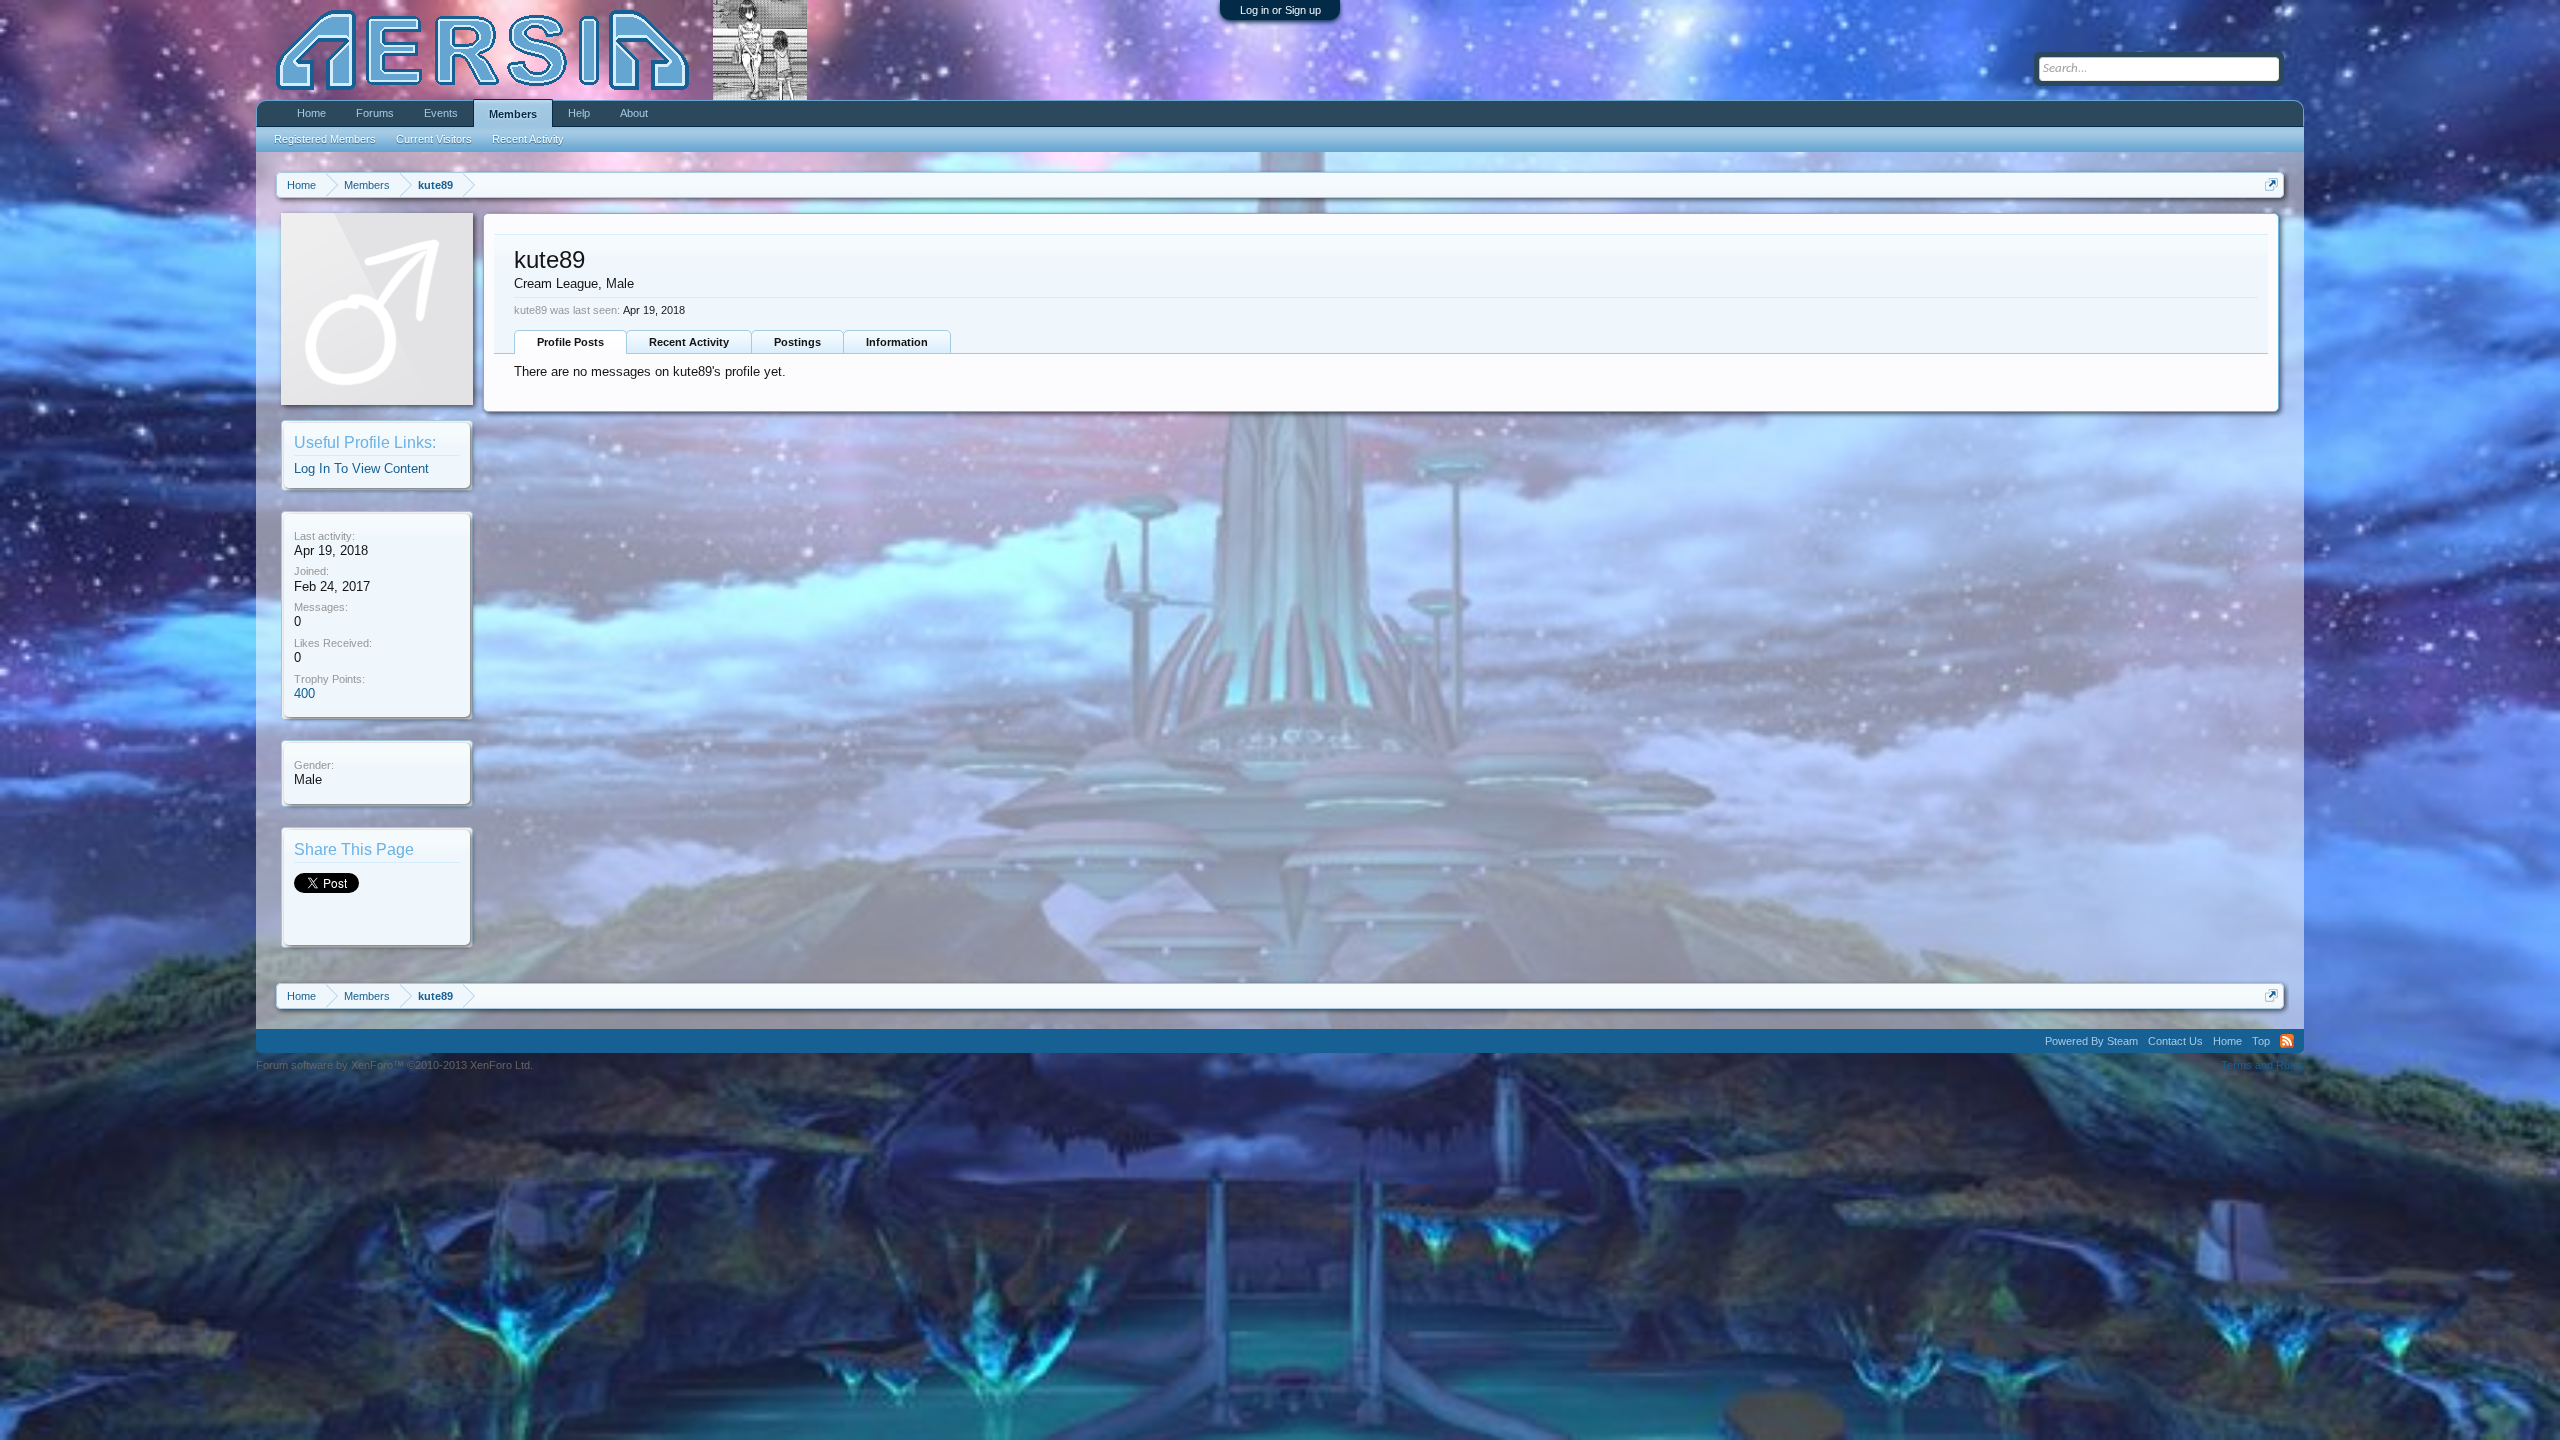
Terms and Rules (2262, 1065)
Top (2261, 1041)
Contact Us (2175, 1041)
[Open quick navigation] (2271, 184)
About (634, 113)
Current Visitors (434, 139)
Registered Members (325, 139)
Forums (375, 113)
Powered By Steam (2091, 1041)
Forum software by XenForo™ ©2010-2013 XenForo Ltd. (394, 1065)
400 (304, 693)
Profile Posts (570, 342)
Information (897, 342)
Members (513, 114)
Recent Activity (689, 342)
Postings (797, 342)
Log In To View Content (361, 468)
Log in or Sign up (1280, 10)
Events (441, 113)
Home (311, 113)
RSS (2287, 1041)
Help (579, 113)
